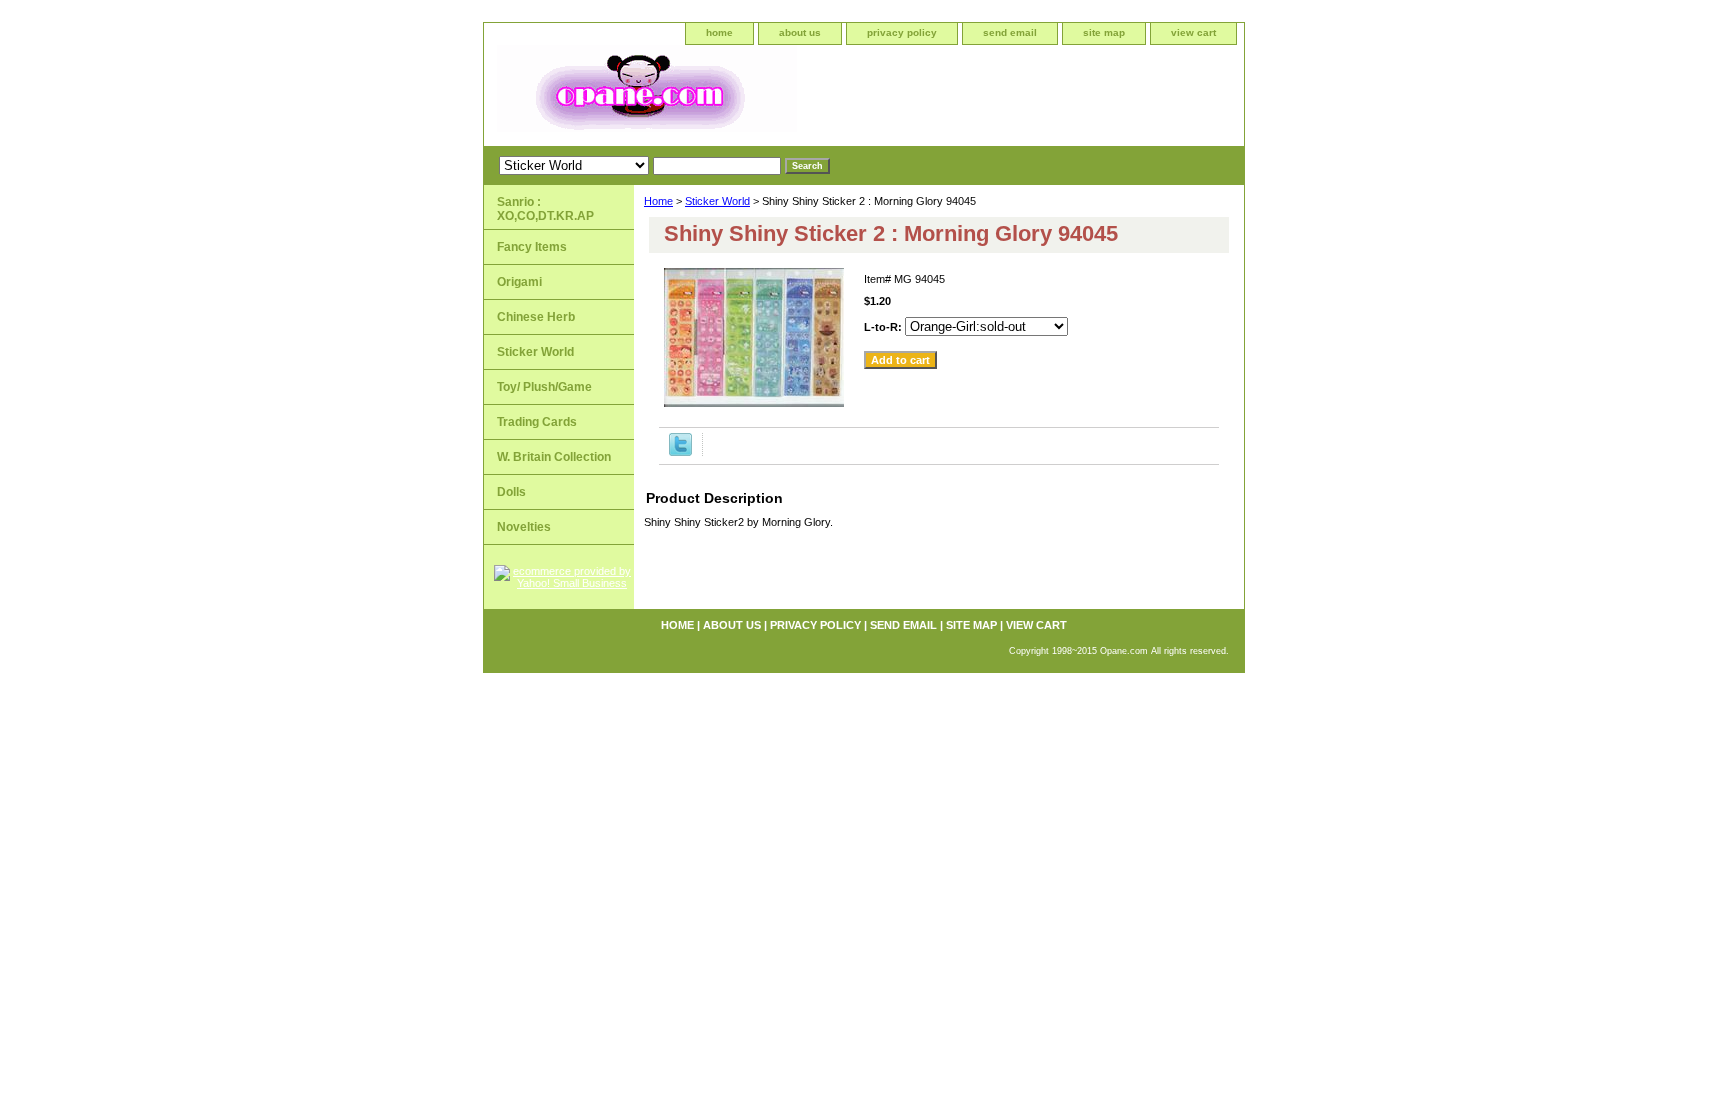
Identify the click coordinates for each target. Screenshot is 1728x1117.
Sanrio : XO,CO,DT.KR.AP (545, 209)
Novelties (524, 527)
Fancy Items (532, 247)
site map (1104, 32)
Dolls (511, 492)
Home (658, 201)
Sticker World (717, 201)
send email (1010, 32)
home (719, 32)
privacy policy (902, 32)
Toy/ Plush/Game (544, 387)
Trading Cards (537, 422)
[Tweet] (680, 452)
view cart (1193, 32)
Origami (519, 282)
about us (800, 32)
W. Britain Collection (554, 457)
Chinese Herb (536, 317)
